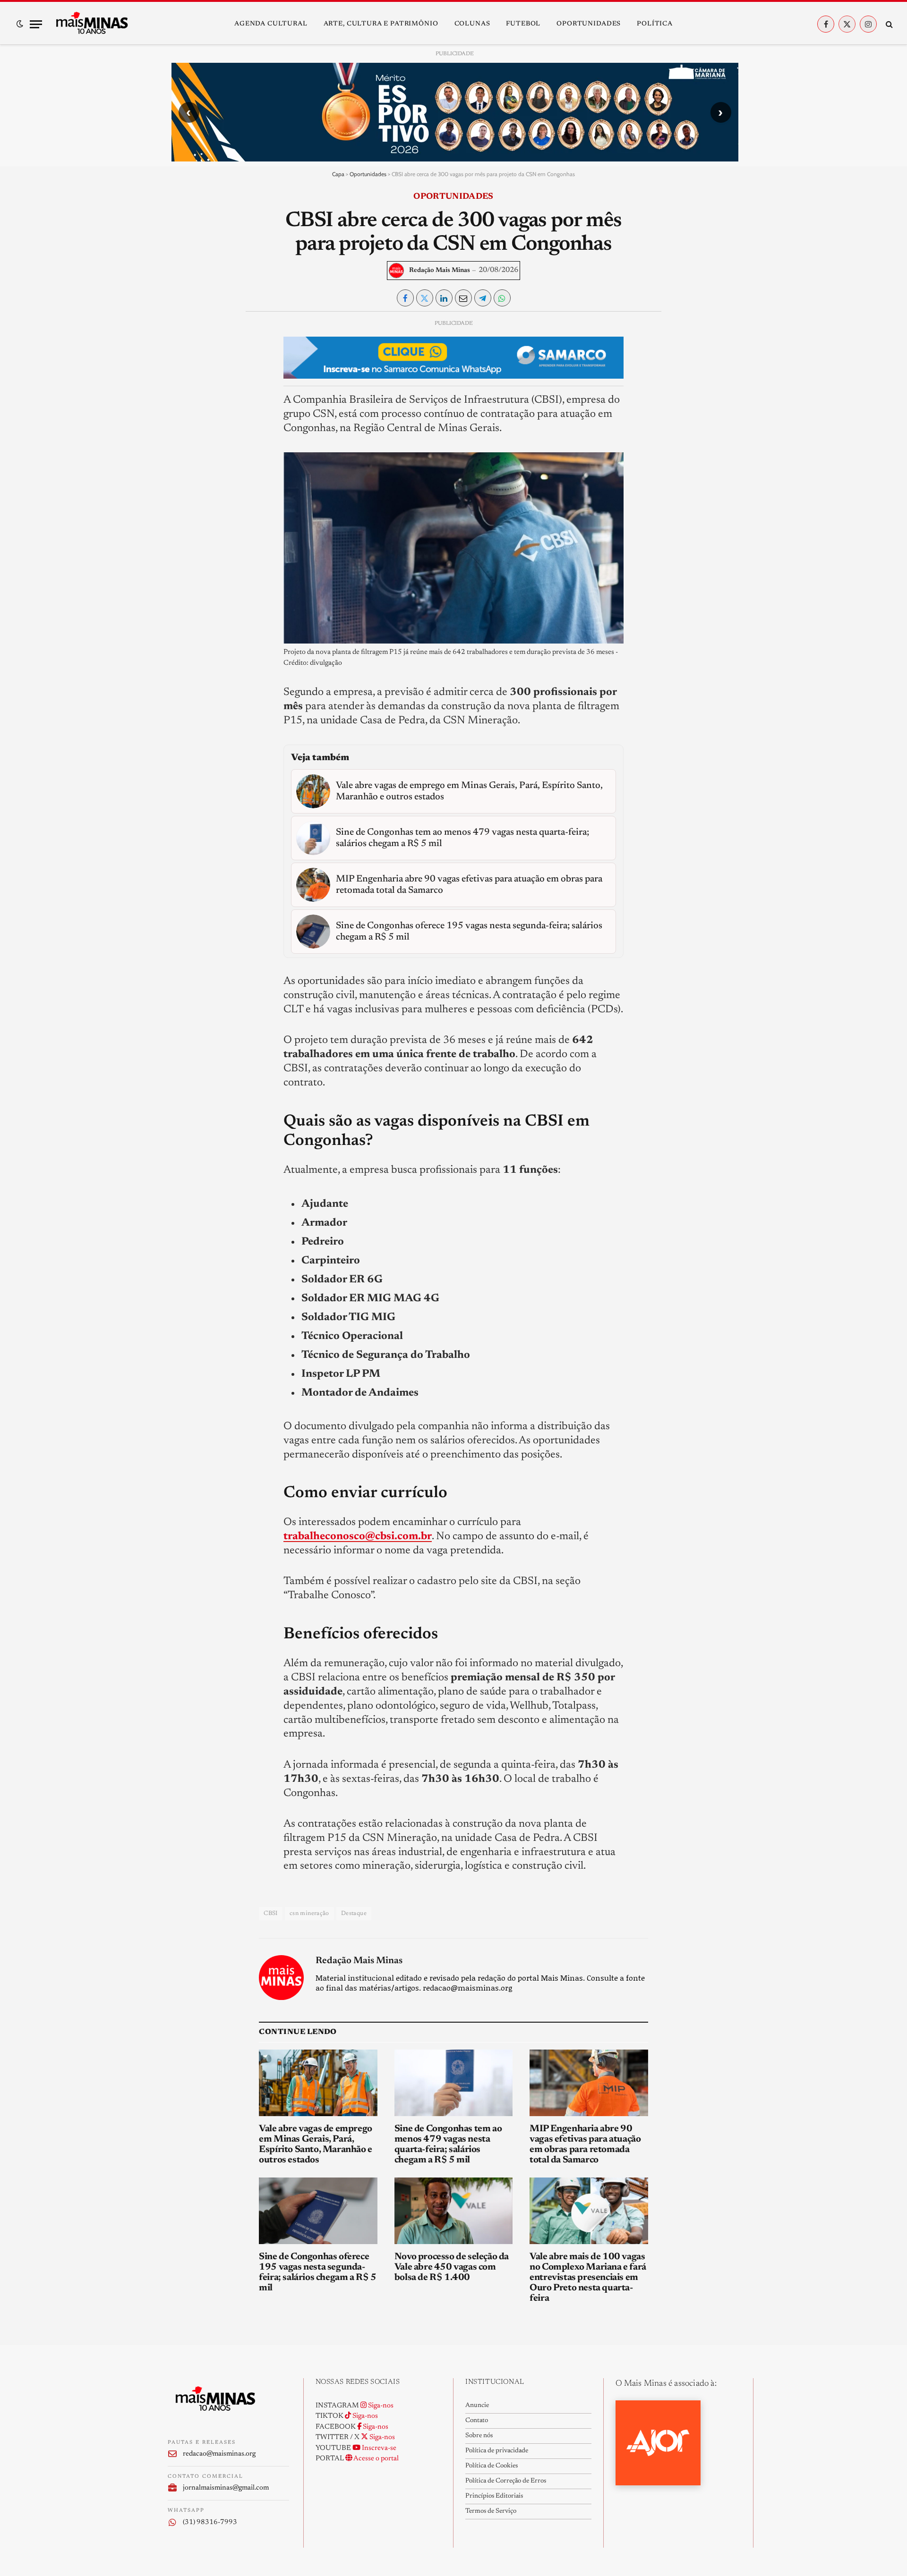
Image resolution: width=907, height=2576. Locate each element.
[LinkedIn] (183, 393)
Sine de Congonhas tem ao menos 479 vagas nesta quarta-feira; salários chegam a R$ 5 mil (448, 2144)
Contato (477, 2421)
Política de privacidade (497, 2451)
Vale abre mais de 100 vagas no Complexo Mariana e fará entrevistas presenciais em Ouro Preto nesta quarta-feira (588, 2278)
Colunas (472, 24)
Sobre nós (479, 2436)
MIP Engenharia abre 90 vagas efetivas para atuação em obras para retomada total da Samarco (585, 2144)
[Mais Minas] (92, 24)
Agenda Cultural (271, 24)
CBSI (271, 1913)
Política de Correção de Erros (506, 2481)
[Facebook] (183, 349)
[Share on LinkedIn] (444, 298)
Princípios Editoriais (494, 2496)
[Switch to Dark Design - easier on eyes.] (20, 24)
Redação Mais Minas (440, 271)
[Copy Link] (183, 458)
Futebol (523, 24)
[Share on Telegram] (483, 298)
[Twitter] (183, 371)
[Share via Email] (463, 298)
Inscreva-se (378, 2448)
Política (655, 24)
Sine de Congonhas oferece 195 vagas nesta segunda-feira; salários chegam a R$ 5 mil (317, 2272)
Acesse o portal (376, 2459)
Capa (338, 174)
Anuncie (477, 2406)
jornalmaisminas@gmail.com (226, 2488)
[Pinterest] (183, 415)
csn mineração (309, 1913)
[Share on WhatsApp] (502, 298)
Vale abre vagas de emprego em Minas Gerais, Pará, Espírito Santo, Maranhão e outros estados (316, 2144)
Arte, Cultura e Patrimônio (381, 24)
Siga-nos (380, 2406)
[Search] (888, 24)
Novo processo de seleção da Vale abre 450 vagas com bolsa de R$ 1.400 (452, 2267)
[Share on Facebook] (405, 298)
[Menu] (36, 24)
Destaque (354, 1913)
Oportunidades (589, 24)
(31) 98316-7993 (210, 2522)
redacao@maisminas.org (219, 2454)
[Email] (183, 436)
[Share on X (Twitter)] (425, 298)
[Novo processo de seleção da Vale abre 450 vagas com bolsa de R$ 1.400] (454, 2211)
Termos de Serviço (491, 2511)
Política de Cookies (492, 2466)
